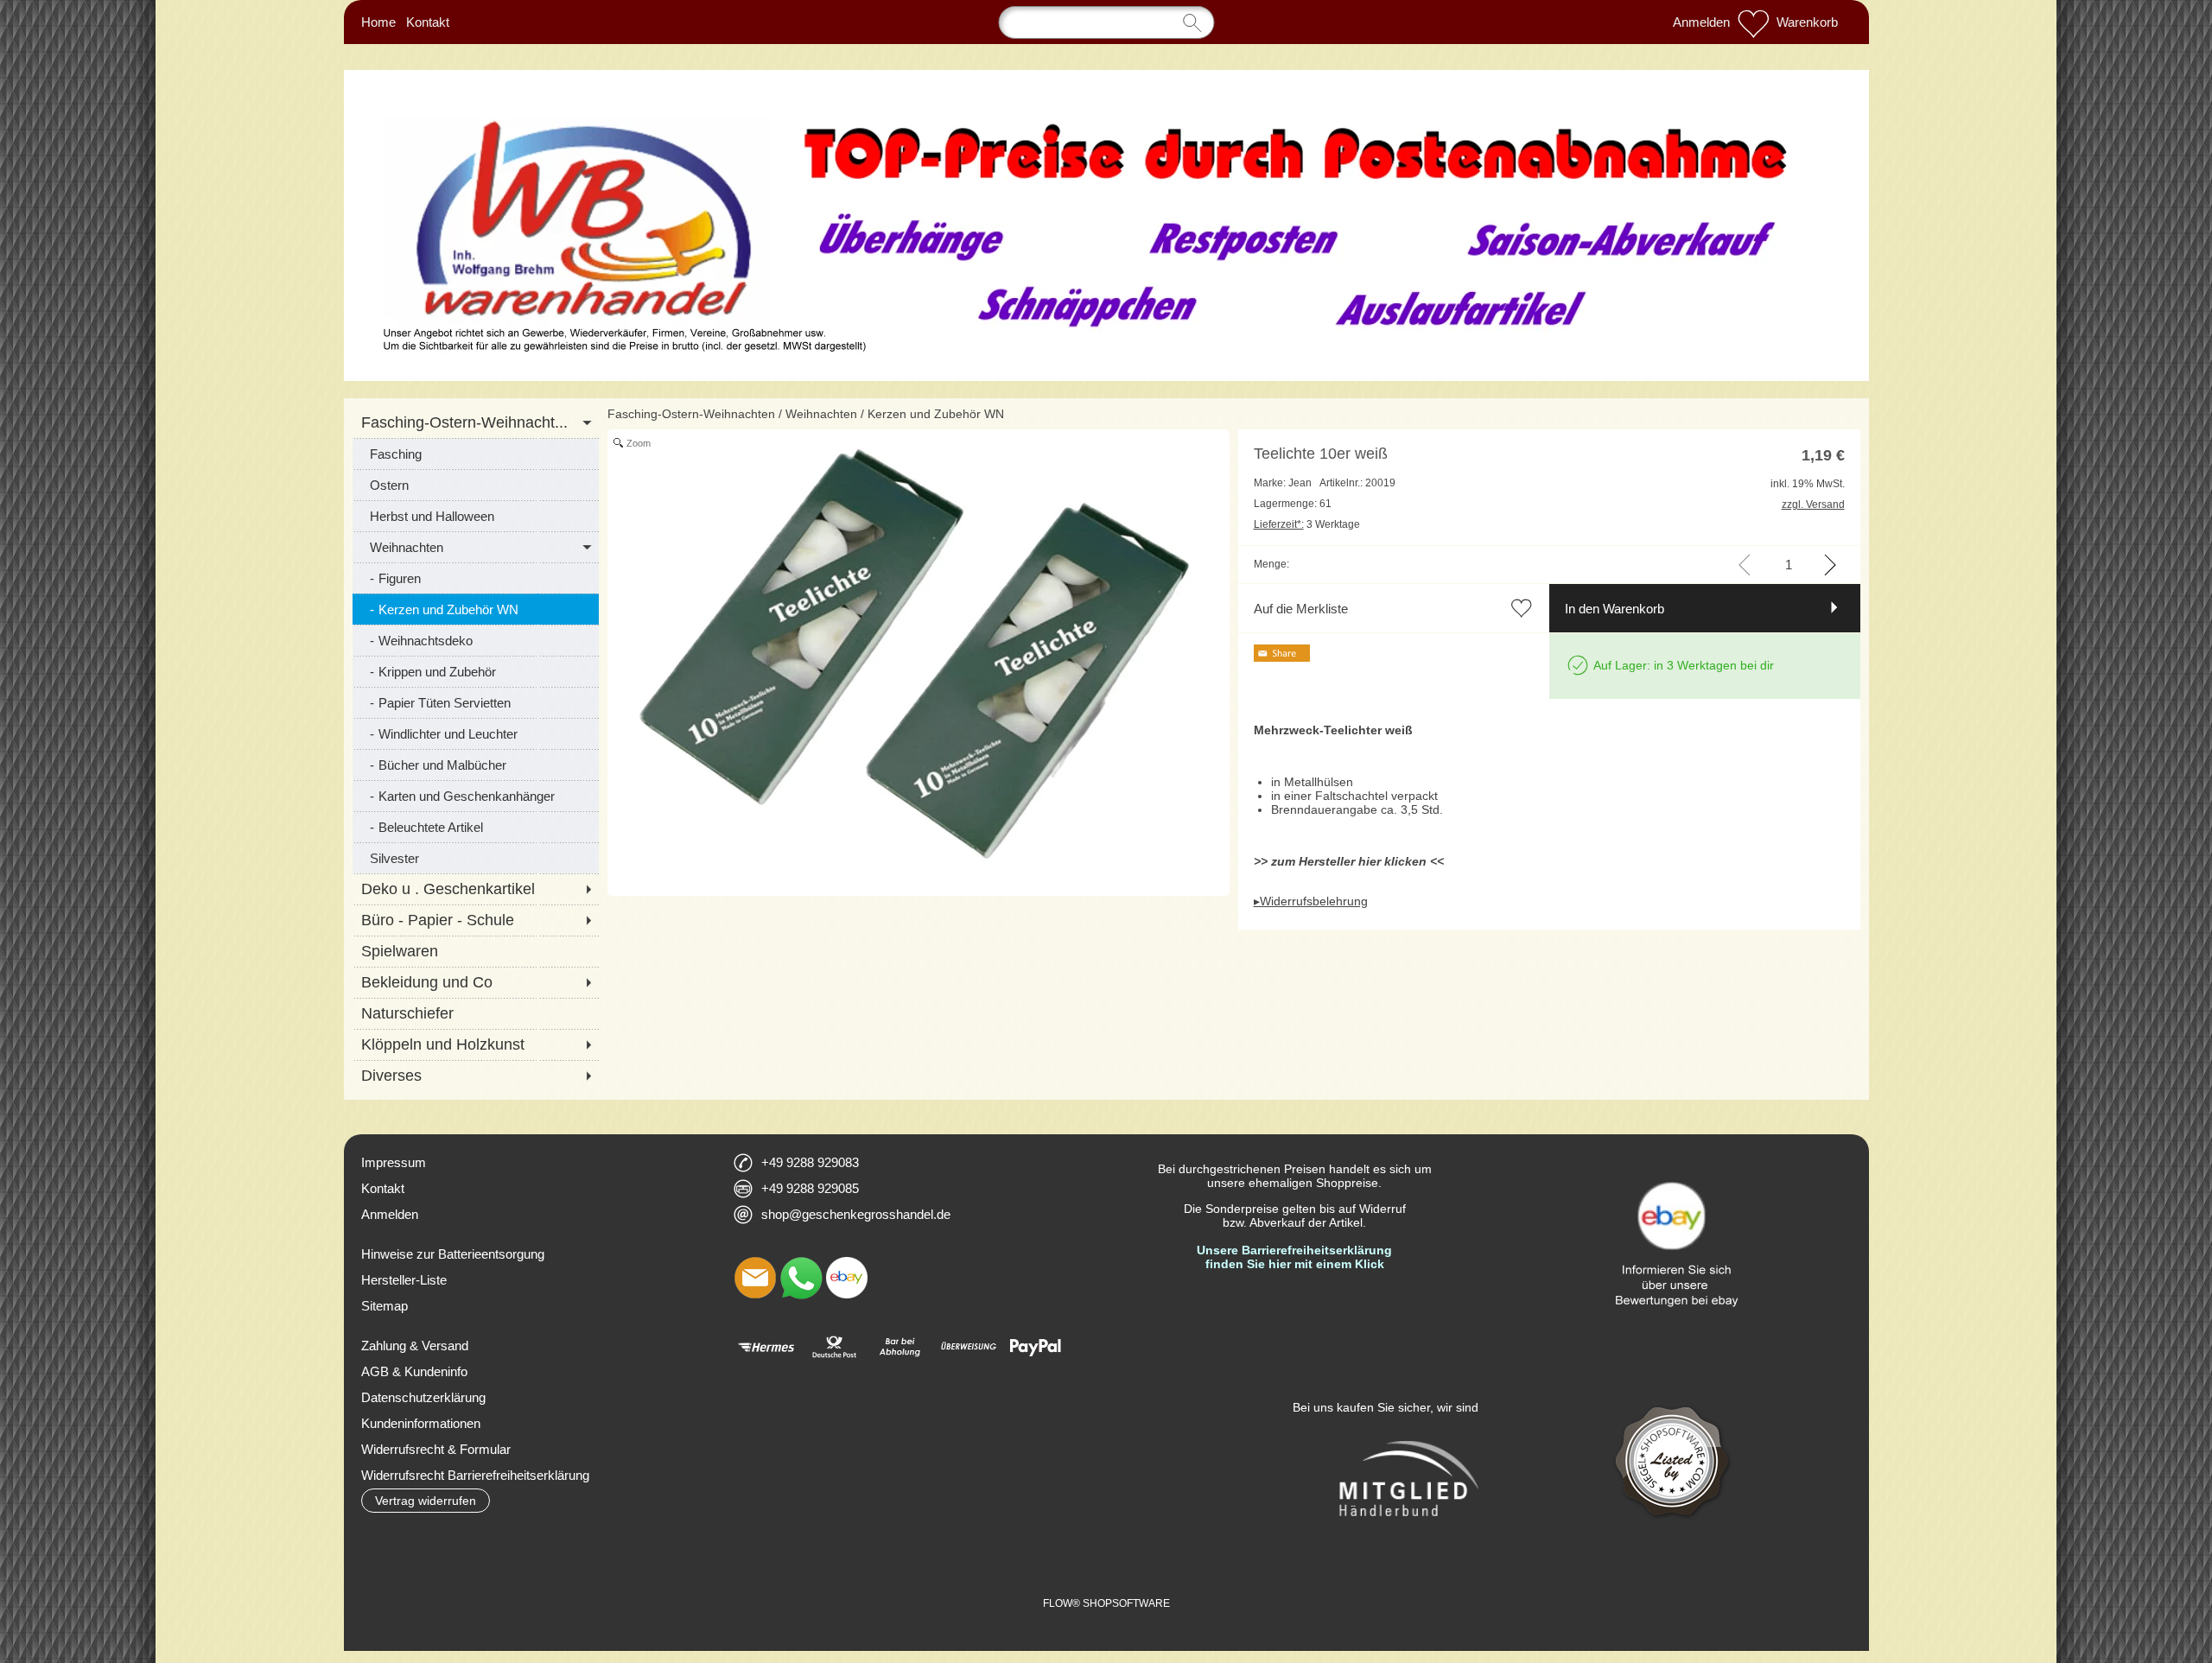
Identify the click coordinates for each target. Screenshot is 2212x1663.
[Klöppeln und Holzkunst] (476, 1044)
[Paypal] (1036, 1347)
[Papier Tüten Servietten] (476, 702)
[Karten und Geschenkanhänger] (476, 796)
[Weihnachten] (476, 547)
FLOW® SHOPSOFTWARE (1106, 1603)
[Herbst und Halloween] (476, 516)
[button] (426, 1501)
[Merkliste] (1753, 22)
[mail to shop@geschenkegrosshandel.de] (755, 1278)
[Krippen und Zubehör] (476, 671)
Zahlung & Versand (415, 1346)
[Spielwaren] (476, 951)
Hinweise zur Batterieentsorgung (453, 1254)
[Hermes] (766, 1347)
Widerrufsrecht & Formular (436, 1449)
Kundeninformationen (421, 1423)
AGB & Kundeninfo (414, 1371)
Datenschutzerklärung (423, 1397)
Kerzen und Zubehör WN (936, 414)
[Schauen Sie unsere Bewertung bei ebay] (1674, 1157)
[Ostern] (476, 485)
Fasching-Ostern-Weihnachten (691, 414)
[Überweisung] (968, 1347)
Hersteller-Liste (404, 1280)
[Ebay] (847, 1278)
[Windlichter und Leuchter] (476, 733)
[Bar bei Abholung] (901, 1347)
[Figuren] (476, 578)
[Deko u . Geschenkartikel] (476, 889)
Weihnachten (821, 414)
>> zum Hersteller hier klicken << (1349, 861)
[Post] (833, 1347)
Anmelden (1701, 22)
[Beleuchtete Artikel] (476, 827)
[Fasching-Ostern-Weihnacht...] (476, 422)
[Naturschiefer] (476, 1013)
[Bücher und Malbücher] (476, 765)
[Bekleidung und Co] (476, 982)
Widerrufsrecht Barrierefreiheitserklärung (475, 1475)
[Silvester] (476, 858)
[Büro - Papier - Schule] (476, 920)
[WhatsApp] (801, 1278)
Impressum (394, 1162)
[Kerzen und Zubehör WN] (476, 609)
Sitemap (385, 1306)
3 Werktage (1307, 524)
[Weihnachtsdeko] (476, 640)
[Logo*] (1106, 103)
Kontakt (428, 22)
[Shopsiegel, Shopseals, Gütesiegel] (1673, 1392)
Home (378, 22)
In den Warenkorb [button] (1615, 609)
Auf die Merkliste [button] (1301, 609)
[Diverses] (476, 1076)
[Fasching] (476, 454)
